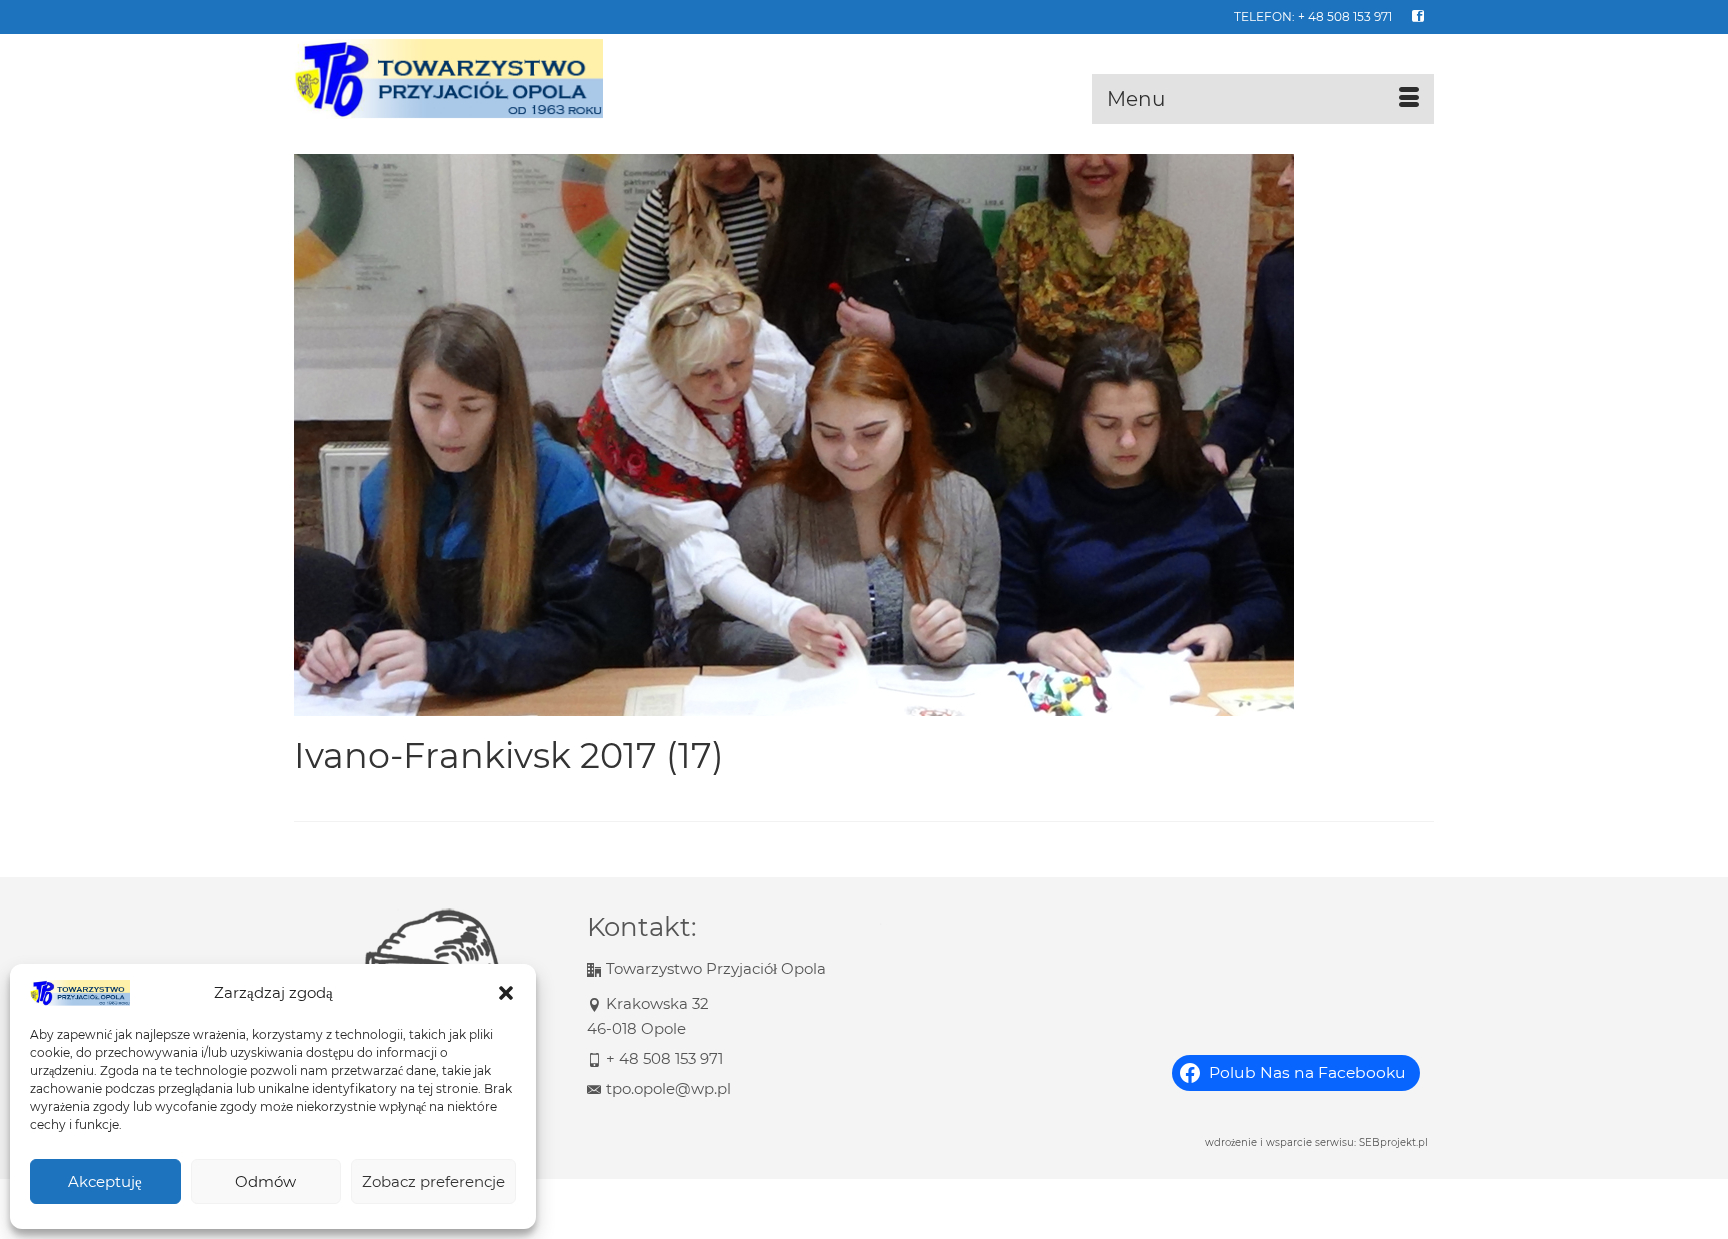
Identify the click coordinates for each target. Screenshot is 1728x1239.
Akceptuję (105, 1181)
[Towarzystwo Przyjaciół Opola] (474, 79)
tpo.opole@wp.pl (668, 1088)
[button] (506, 993)
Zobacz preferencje (433, 1181)
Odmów (265, 1181)
